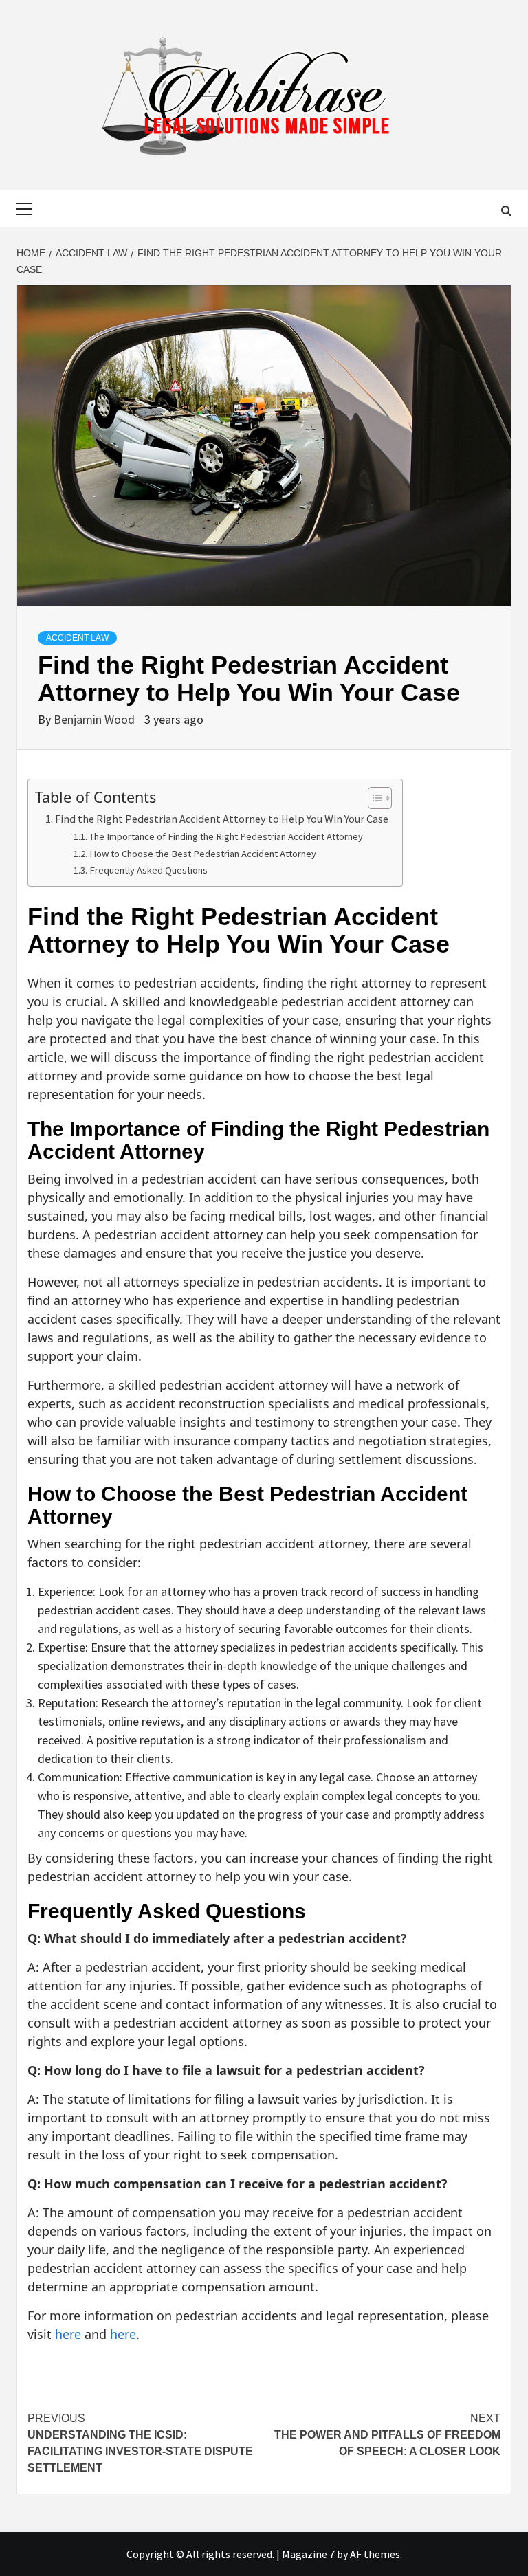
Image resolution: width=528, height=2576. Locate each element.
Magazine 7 (308, 2554)
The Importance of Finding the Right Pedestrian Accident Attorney (226, 836)
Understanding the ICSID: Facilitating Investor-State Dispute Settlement (140, 2443)
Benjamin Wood (96, 719)
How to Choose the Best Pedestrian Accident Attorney (203, 854)
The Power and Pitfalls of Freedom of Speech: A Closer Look (387, 2435)
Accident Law (77, 638)
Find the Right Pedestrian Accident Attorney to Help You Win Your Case (222, 819)
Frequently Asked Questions (148, 870)
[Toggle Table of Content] (373, 798)
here (68, 2334)
